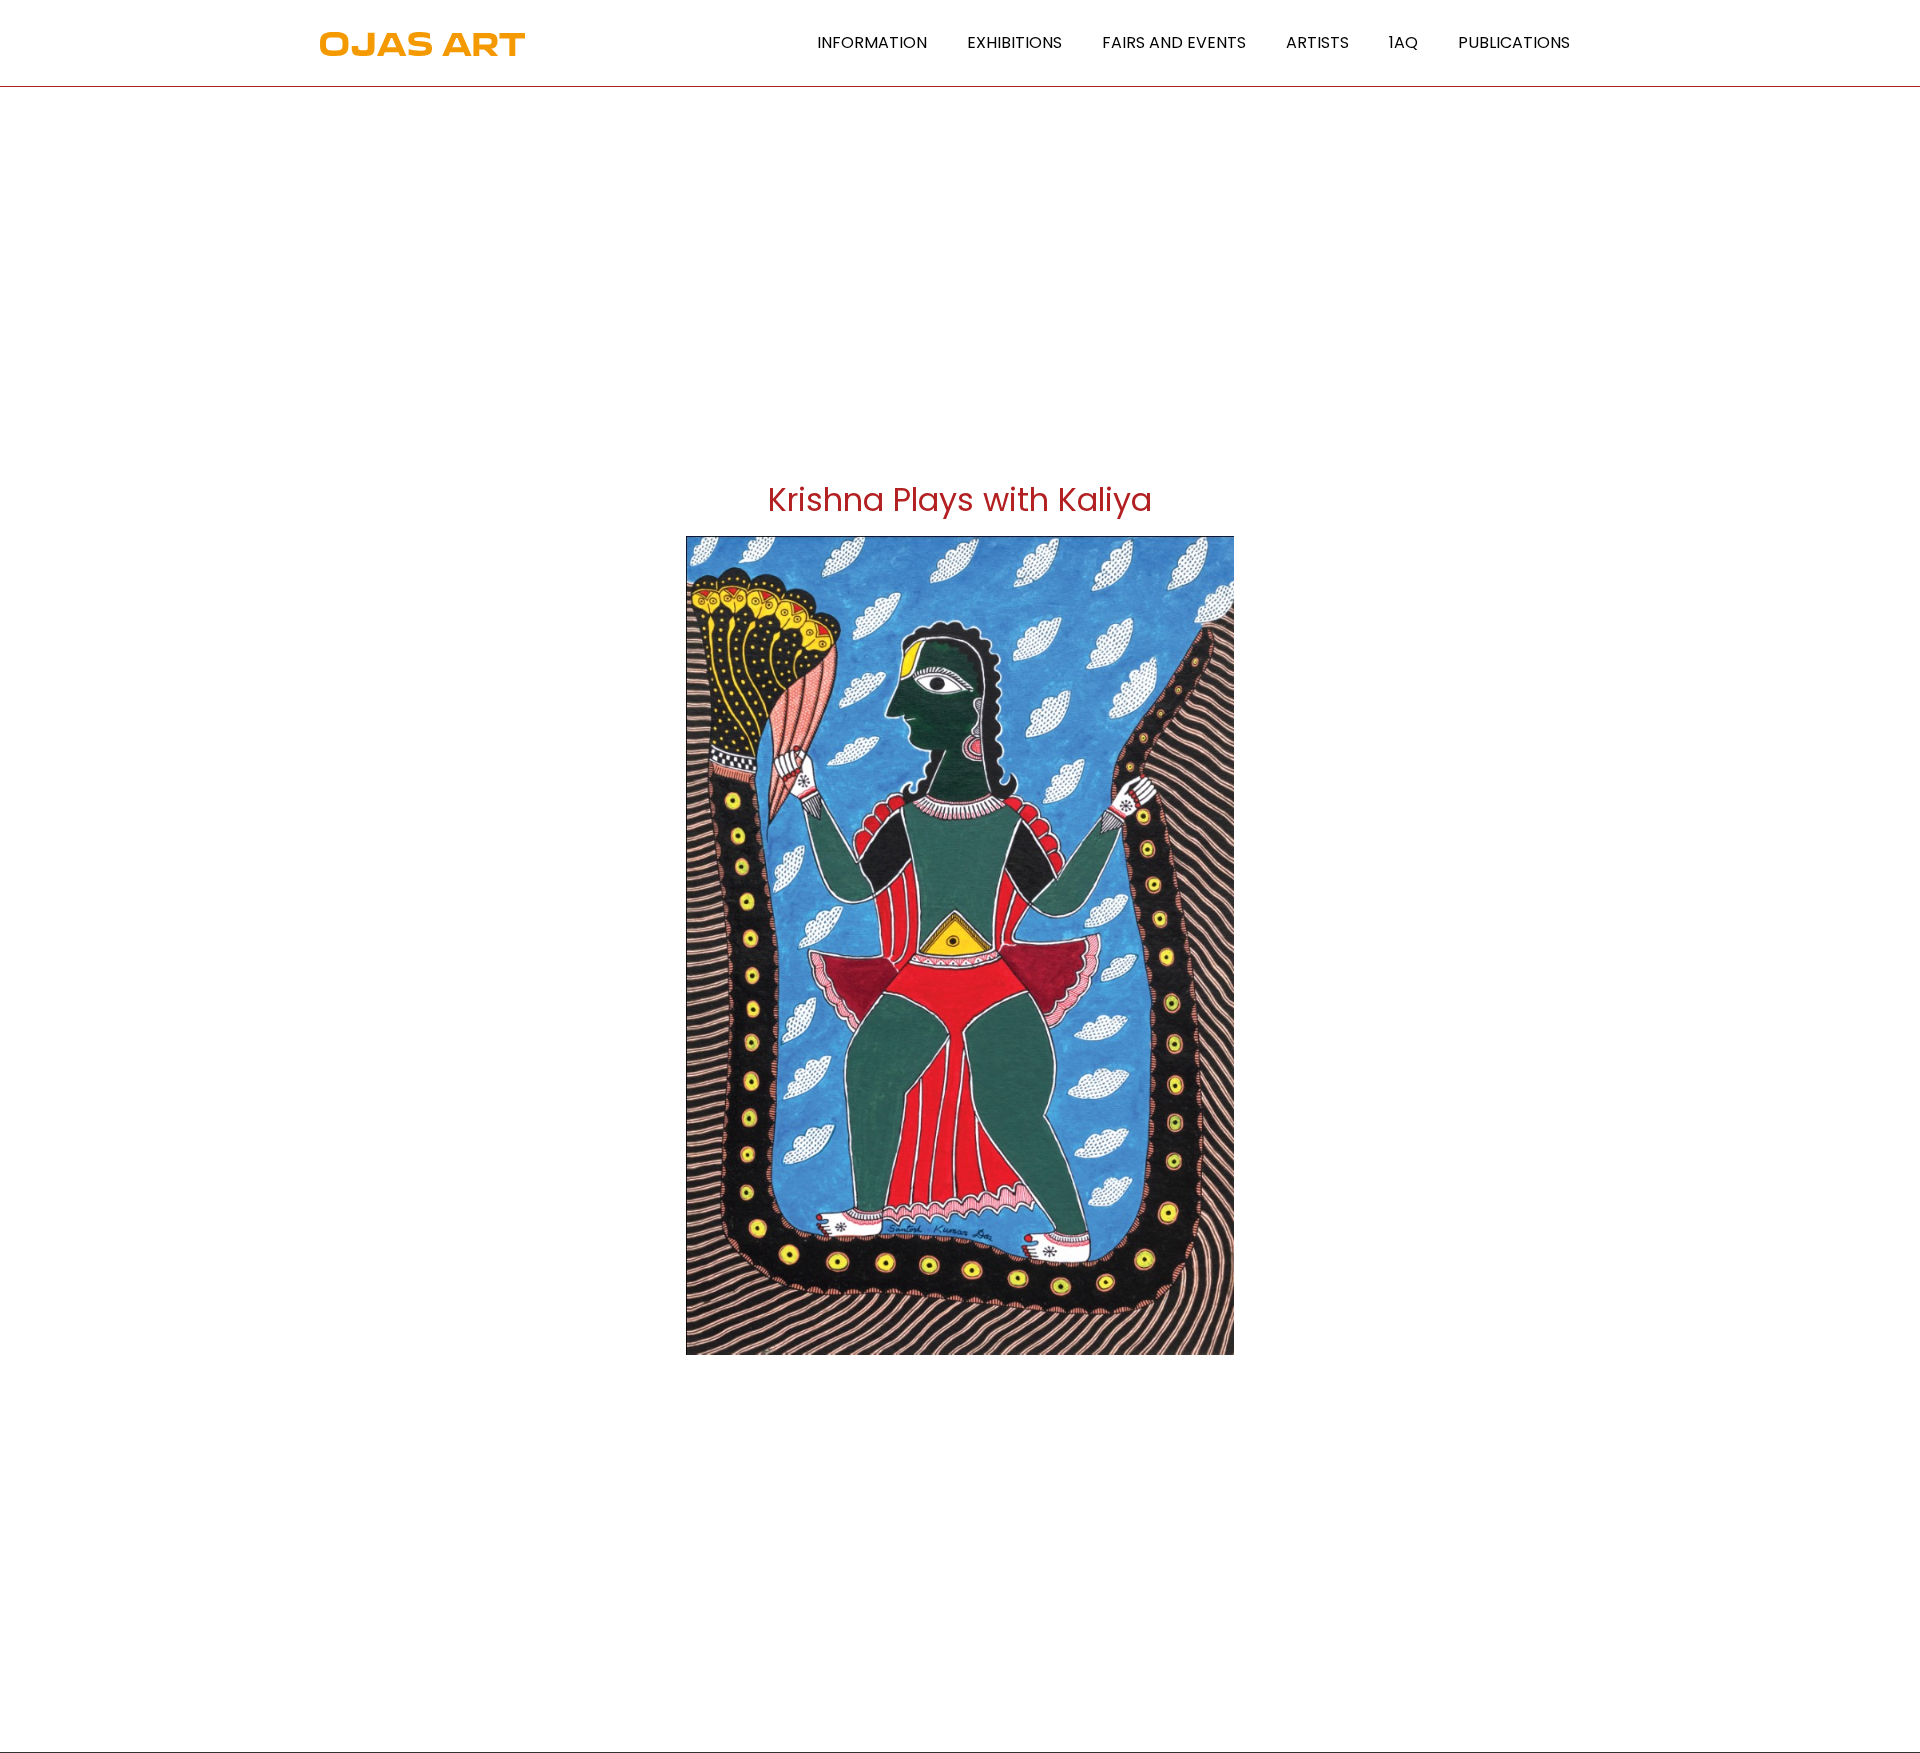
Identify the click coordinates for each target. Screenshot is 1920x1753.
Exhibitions (1014, 42)
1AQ (1403, 42)
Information (872, 42)
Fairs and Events (1174, 42)
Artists (1317, 42)
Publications (1514, 42)
